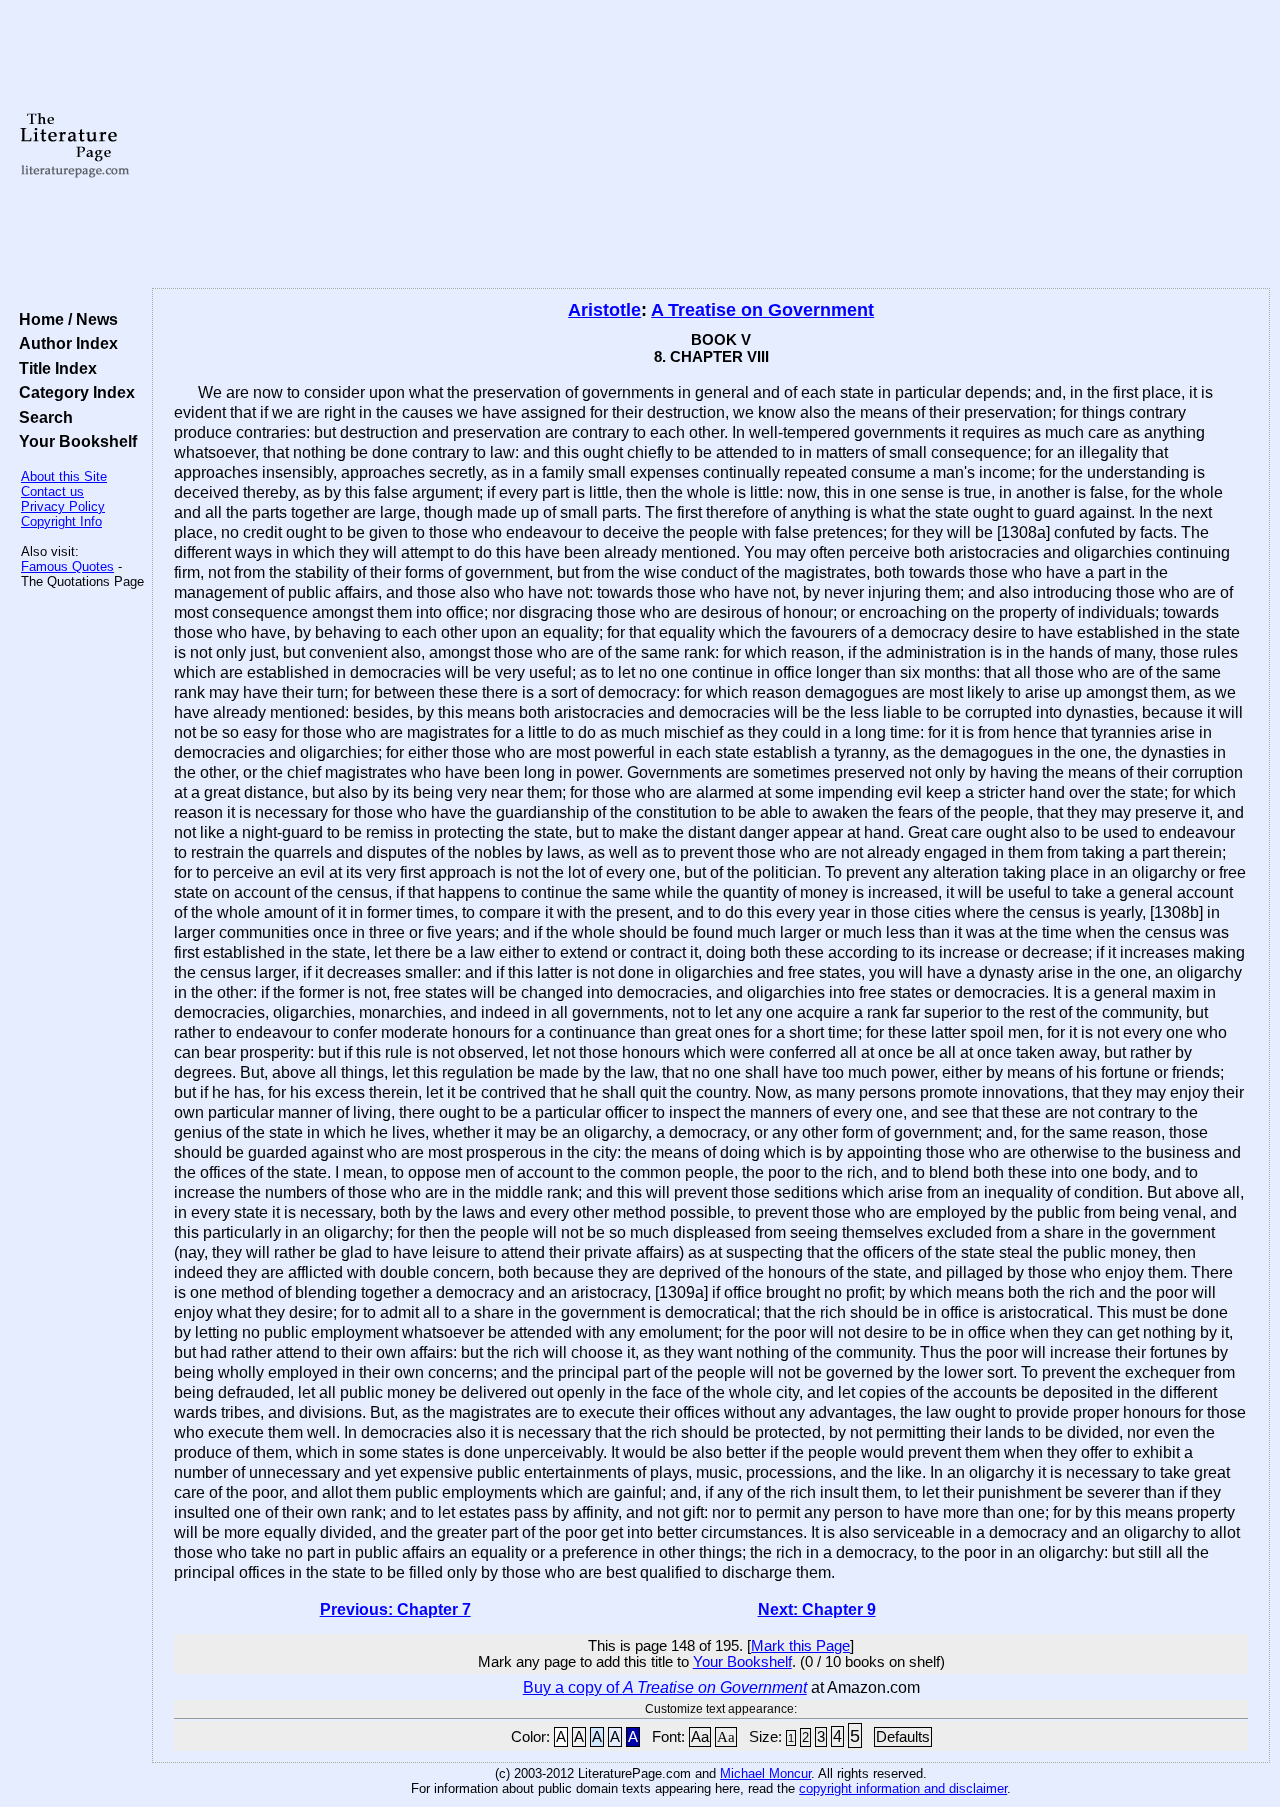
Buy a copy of (665, 1687)
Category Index (73, 392)
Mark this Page (800, 1646)
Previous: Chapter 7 (395, 1609)
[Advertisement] (711, 145)
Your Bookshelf (74, 441)
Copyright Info (61, 521)
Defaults (903, 1737)
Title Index (54, 368)
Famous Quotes (67, 566)
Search (42, 417)
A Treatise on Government (762, 310)
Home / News (64, 319)
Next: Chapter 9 (817, 1609)
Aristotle (604, 310)
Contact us (52, 491)
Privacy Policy (63, 506)
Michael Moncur (765, 1773)
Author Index (64, 343)
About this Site (64, 476)
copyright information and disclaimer (903, 1788)
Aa (700, 1737)
